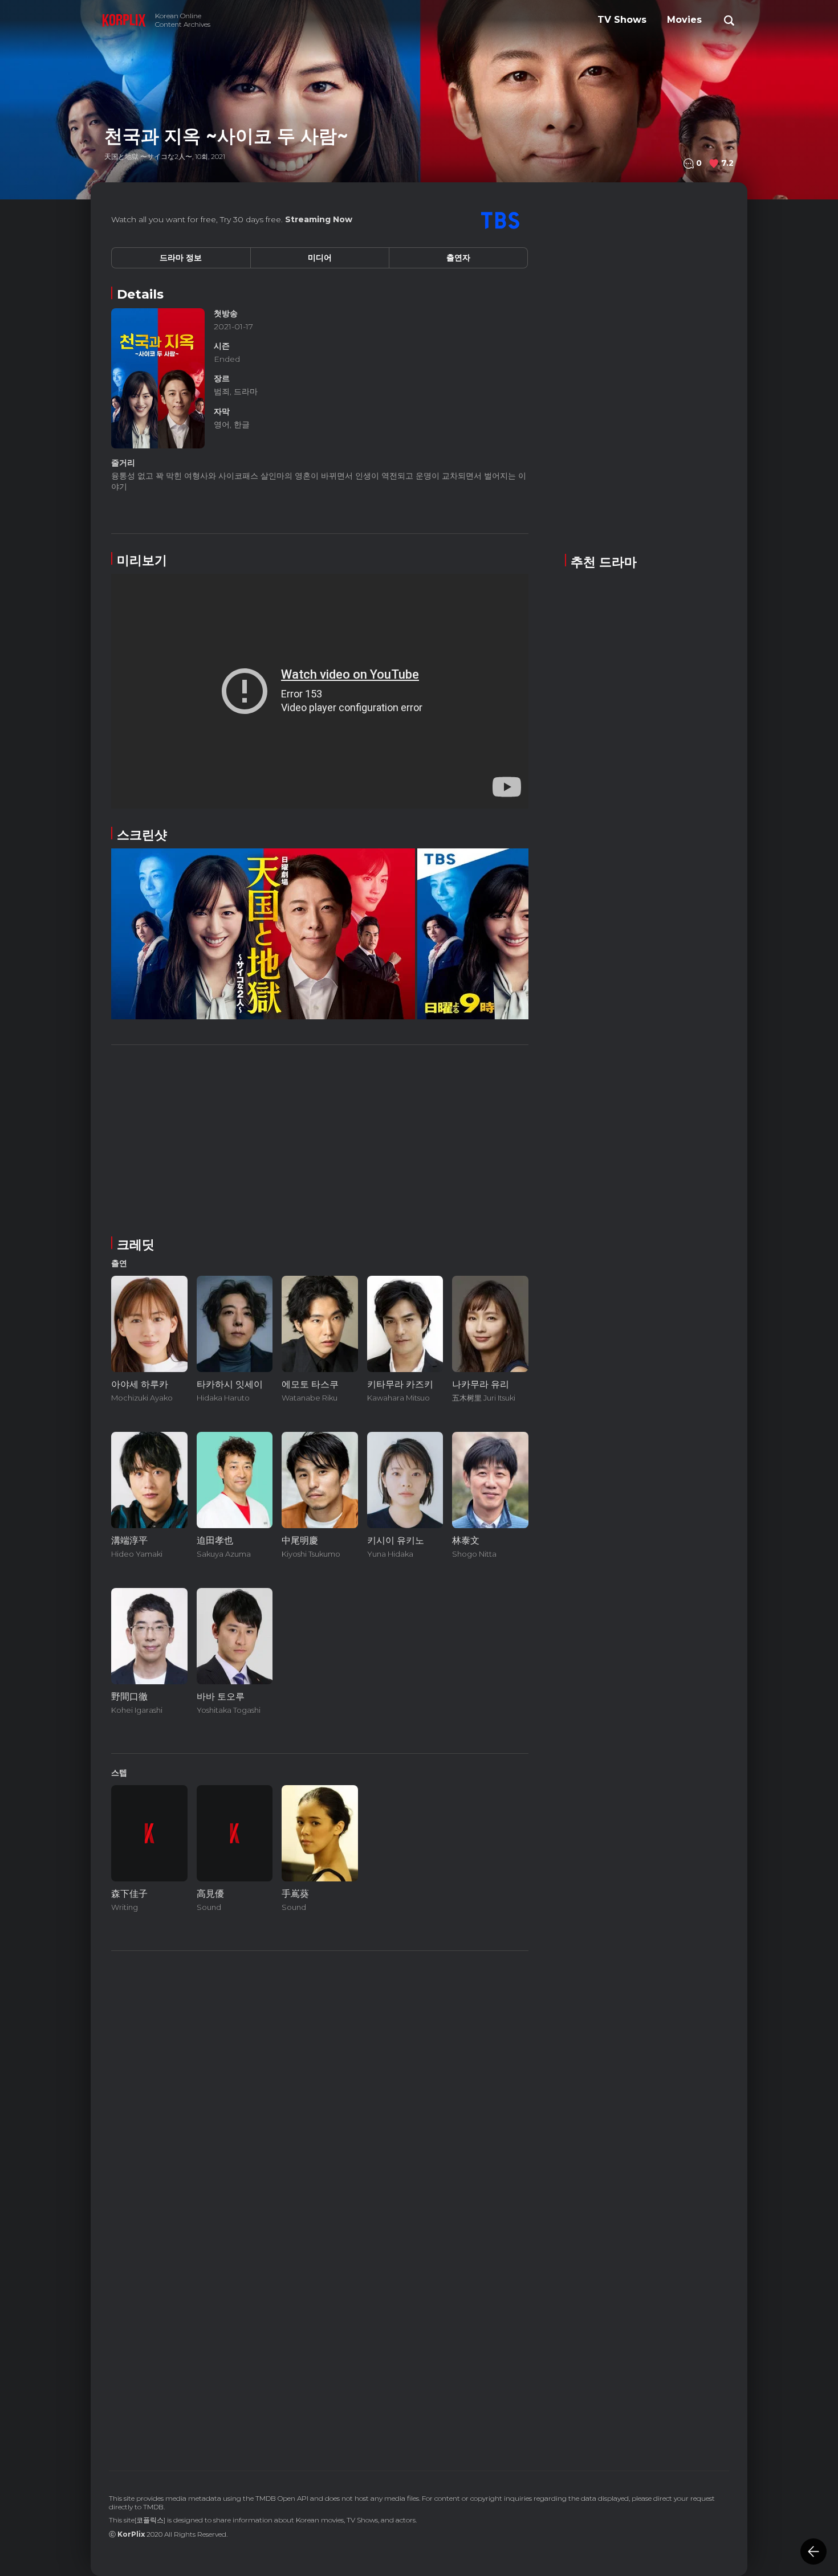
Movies (684, 20)
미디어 (320, 258)
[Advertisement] (320, 1138)
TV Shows (622, 20)
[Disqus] (320, 2289)
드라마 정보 (181, 258)
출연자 (458, 258)
